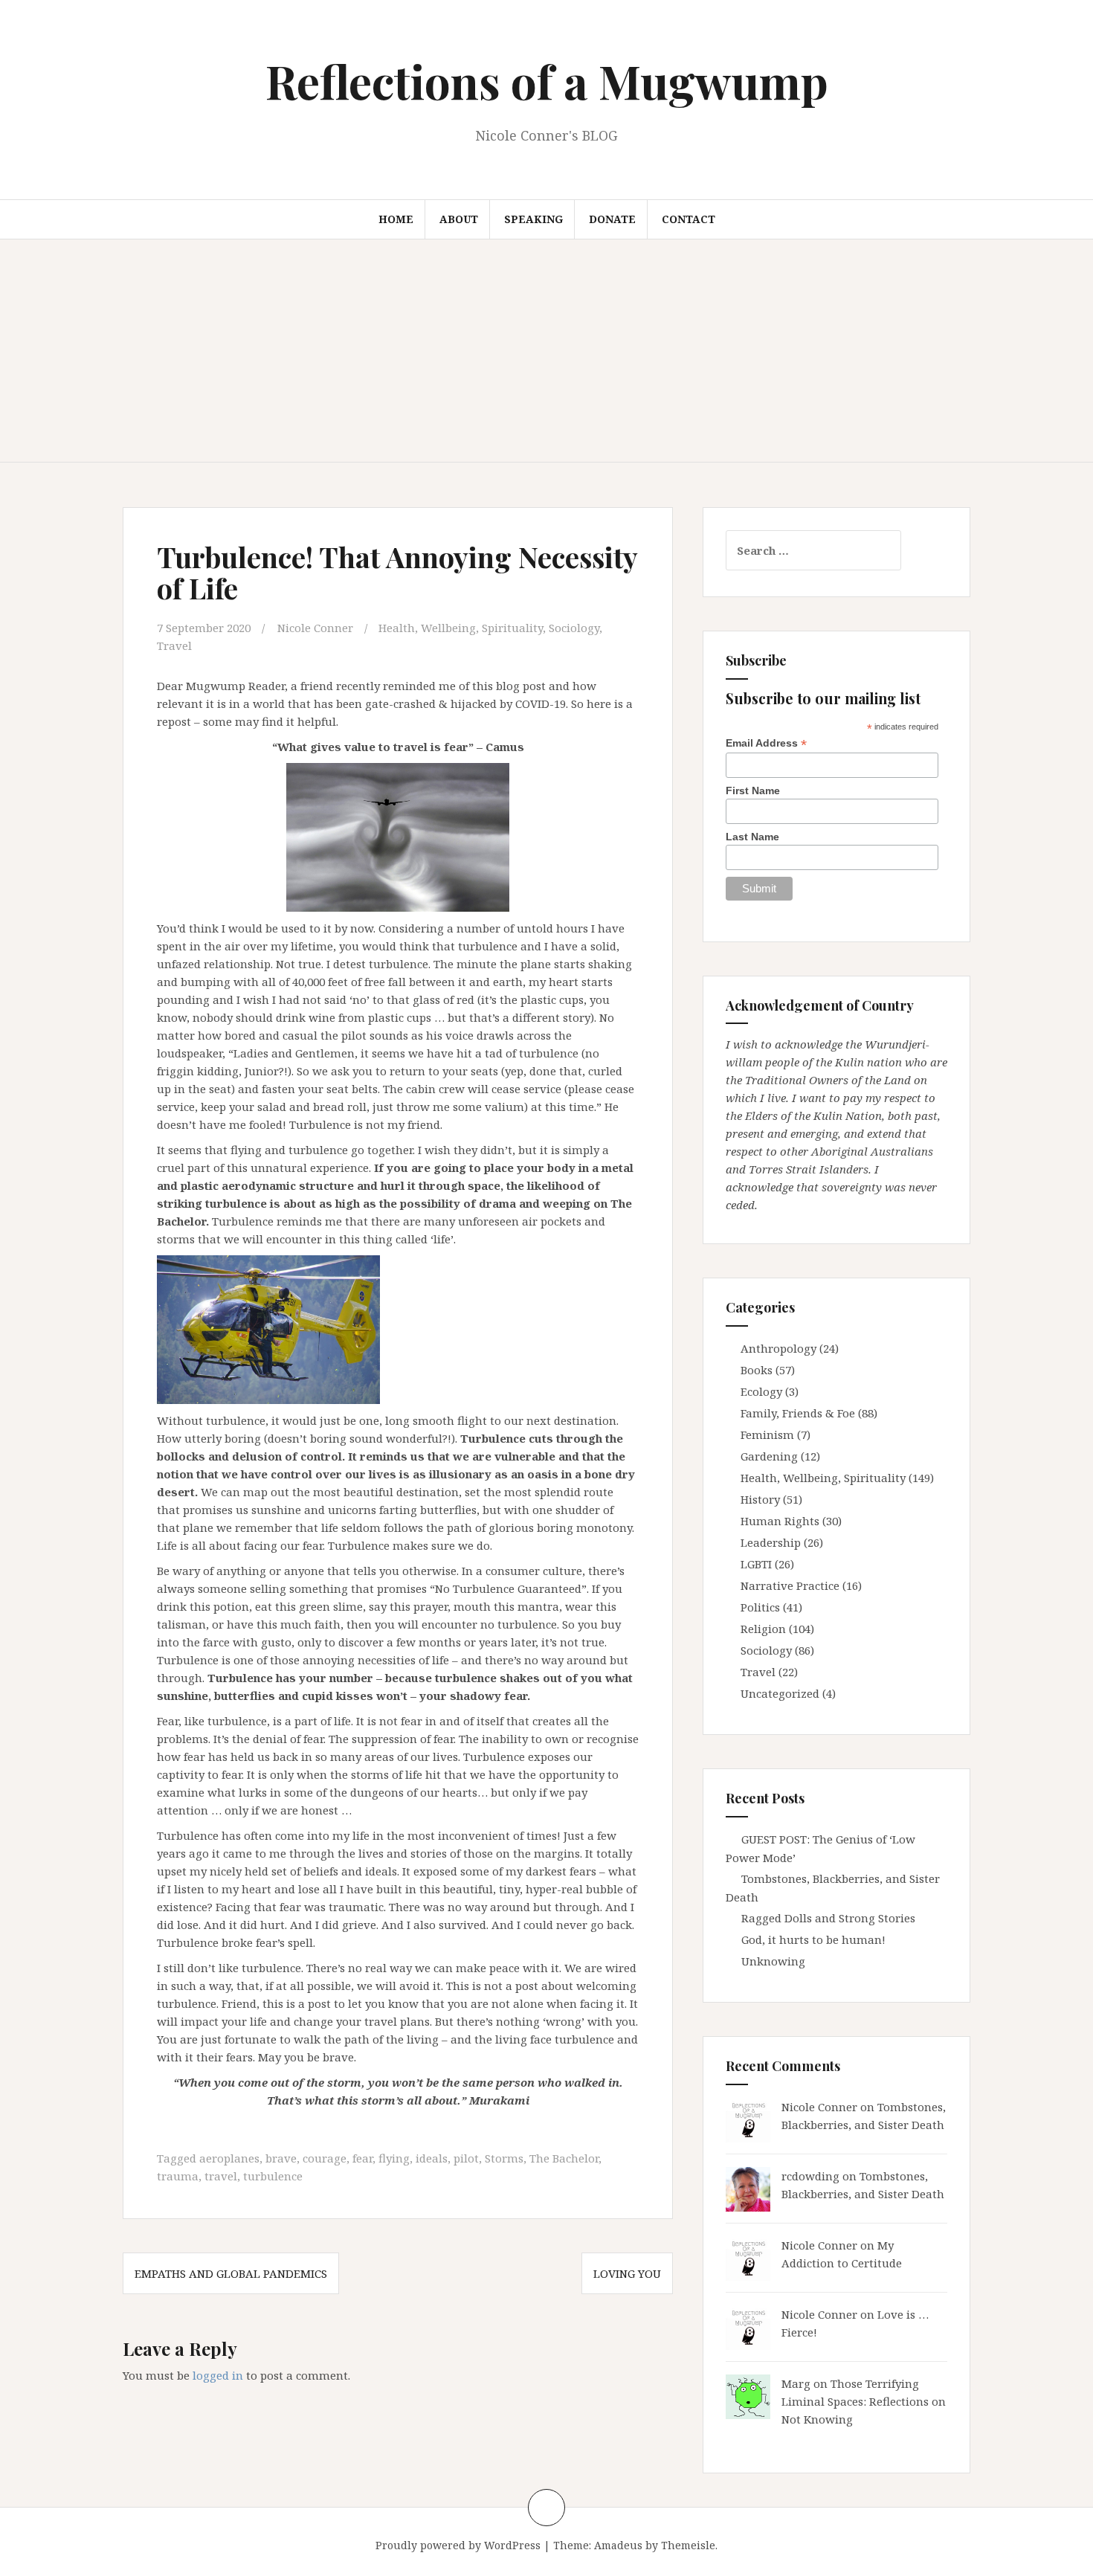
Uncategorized (780, 1693)
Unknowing (773, 1961)
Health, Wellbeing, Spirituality (461, 628)
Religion (763, 1629)
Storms (504, 2158)
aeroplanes (229, 2158)
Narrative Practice (790, 1585)
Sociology (574, 628)
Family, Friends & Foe (798, 1413)
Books (757, 1370)
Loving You (627, 2273)
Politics (760, 1607)
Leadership (771, 1542)
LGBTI (756, 1564)
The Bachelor (564, 2158)
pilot (466, 2158)
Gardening (769, 1456)
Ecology (761, 1391)
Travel (174, 645)
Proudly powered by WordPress (458, 2545)
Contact (689, 219)
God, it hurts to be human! (813, 1939)
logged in (218, 2375)
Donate (612, 219)
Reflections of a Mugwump (547, 81)
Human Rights (780, 1521)
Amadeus (618, 2545)
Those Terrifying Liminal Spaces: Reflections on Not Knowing (864, 2401)
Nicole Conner (315, 628)
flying (394, 2158)
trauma (178, 2176)
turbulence (273, 2176)
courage (325, 2158)
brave (281, 2158)
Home (396, 219)
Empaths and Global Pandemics (231, 2273)
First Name (753, 790)
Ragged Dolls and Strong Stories (828, 1918)
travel (221, 2176)
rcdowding (810, 2176)
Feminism (767, 1434)
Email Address (766, 743)
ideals (432, 2158)
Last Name (752, 837)
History (760, 1499)
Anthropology (778, 1348)
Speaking (533, 219)
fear (362, 2158)
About (459, 219)
